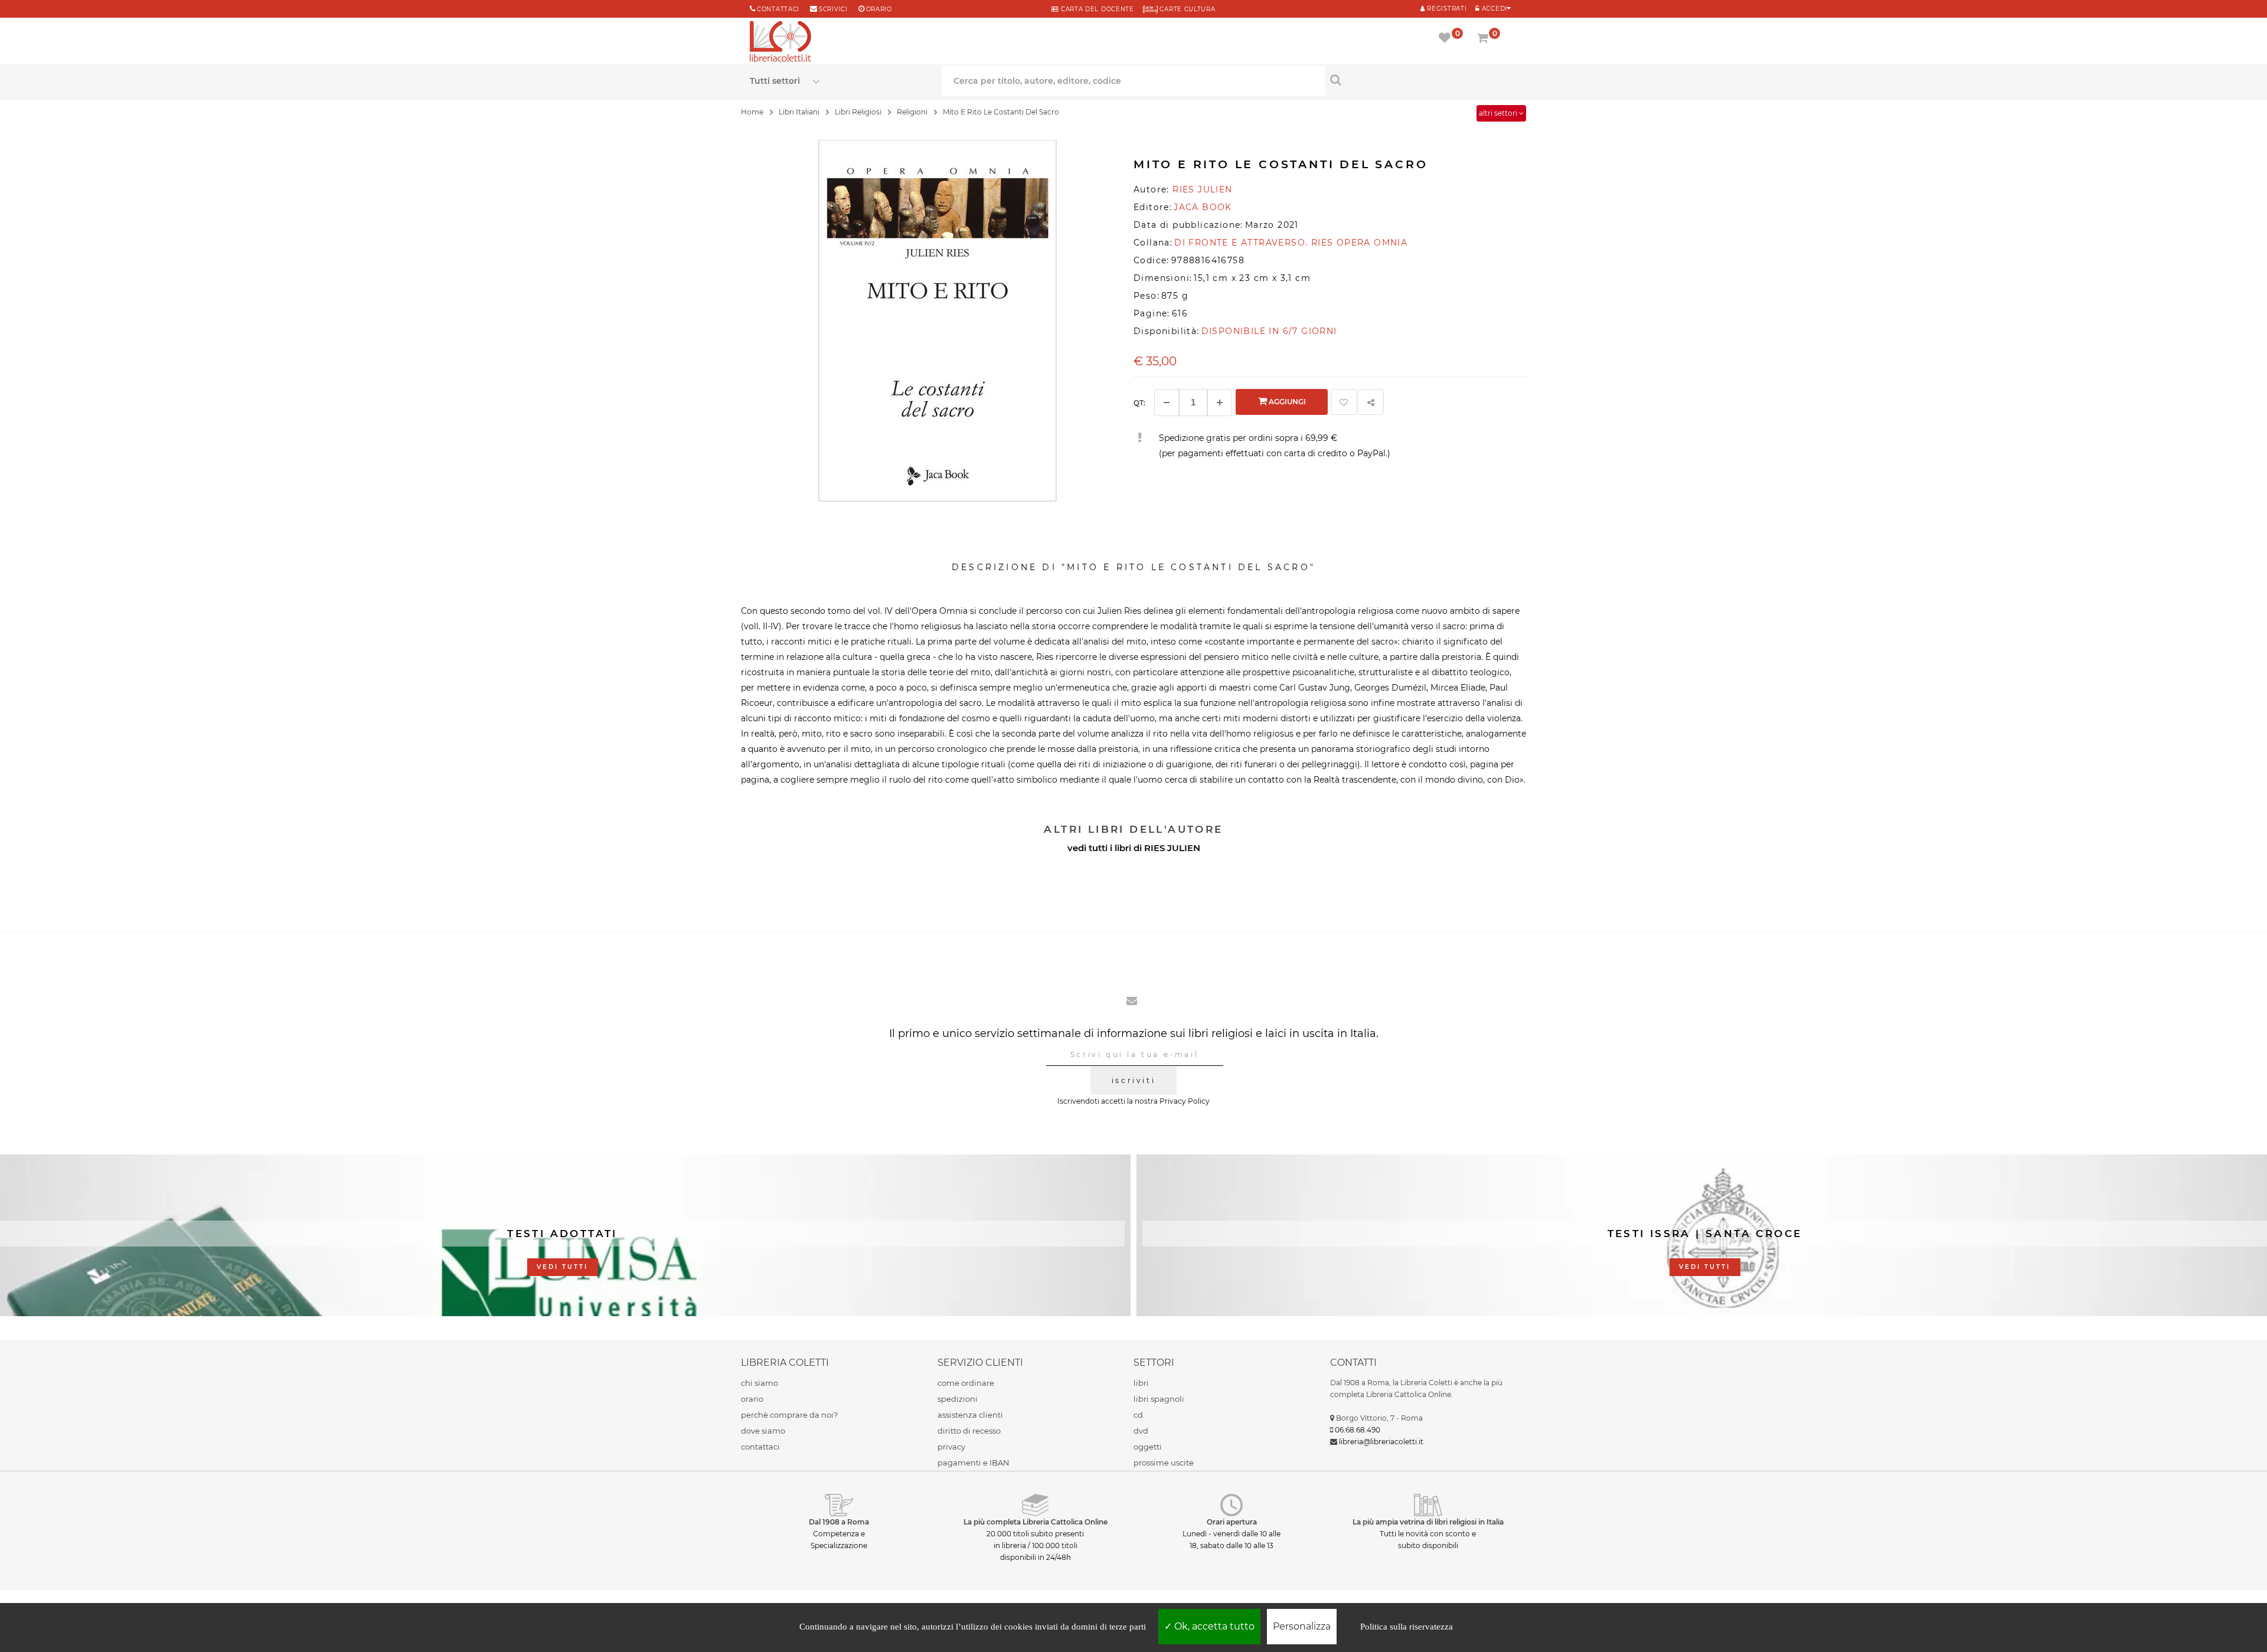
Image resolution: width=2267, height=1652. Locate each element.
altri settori (1499, 113)
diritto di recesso (969, 1431)
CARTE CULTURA (1187, 9)
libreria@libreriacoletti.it (1381, 1442)
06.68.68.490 (1358, 1430)
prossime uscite (1164, 1463)
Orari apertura (1232, 1522)
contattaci (760, 1447)
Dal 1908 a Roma (839, 1522)
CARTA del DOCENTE (1096, 9)
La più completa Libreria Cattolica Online (1035, 1522)
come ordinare (966, 1383)
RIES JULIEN (1172, 848)
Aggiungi (1286, 402)
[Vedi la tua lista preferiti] (1447, 39)
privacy (951, 1447)
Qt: (1139, 403)
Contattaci (778, 9)
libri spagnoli (1159, 1399)
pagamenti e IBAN (974, 1463)
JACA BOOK (1203, 207)
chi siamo (760, 1383)
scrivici (833, 9)
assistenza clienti (970, 1415)
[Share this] (1371, 402)
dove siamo (763, 1431)
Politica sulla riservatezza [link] (1407, 1627)
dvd (1141, 1431)
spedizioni (958, 1399)
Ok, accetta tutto (1213, 1626)
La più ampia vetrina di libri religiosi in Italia (1428, 1522)
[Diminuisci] (1167, 403)
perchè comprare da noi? (789, 1415)
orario (879, 9)
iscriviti (1133, 1080)
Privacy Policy (1185, 1101)
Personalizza (1302, 1626)
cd (1138, 1415)
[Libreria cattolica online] (780, 42)
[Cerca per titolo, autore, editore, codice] (1421, 80)
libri (1141, 1383)
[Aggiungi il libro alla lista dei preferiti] (1344, 402)
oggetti (1148, 1447)
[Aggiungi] (1220, 403)
